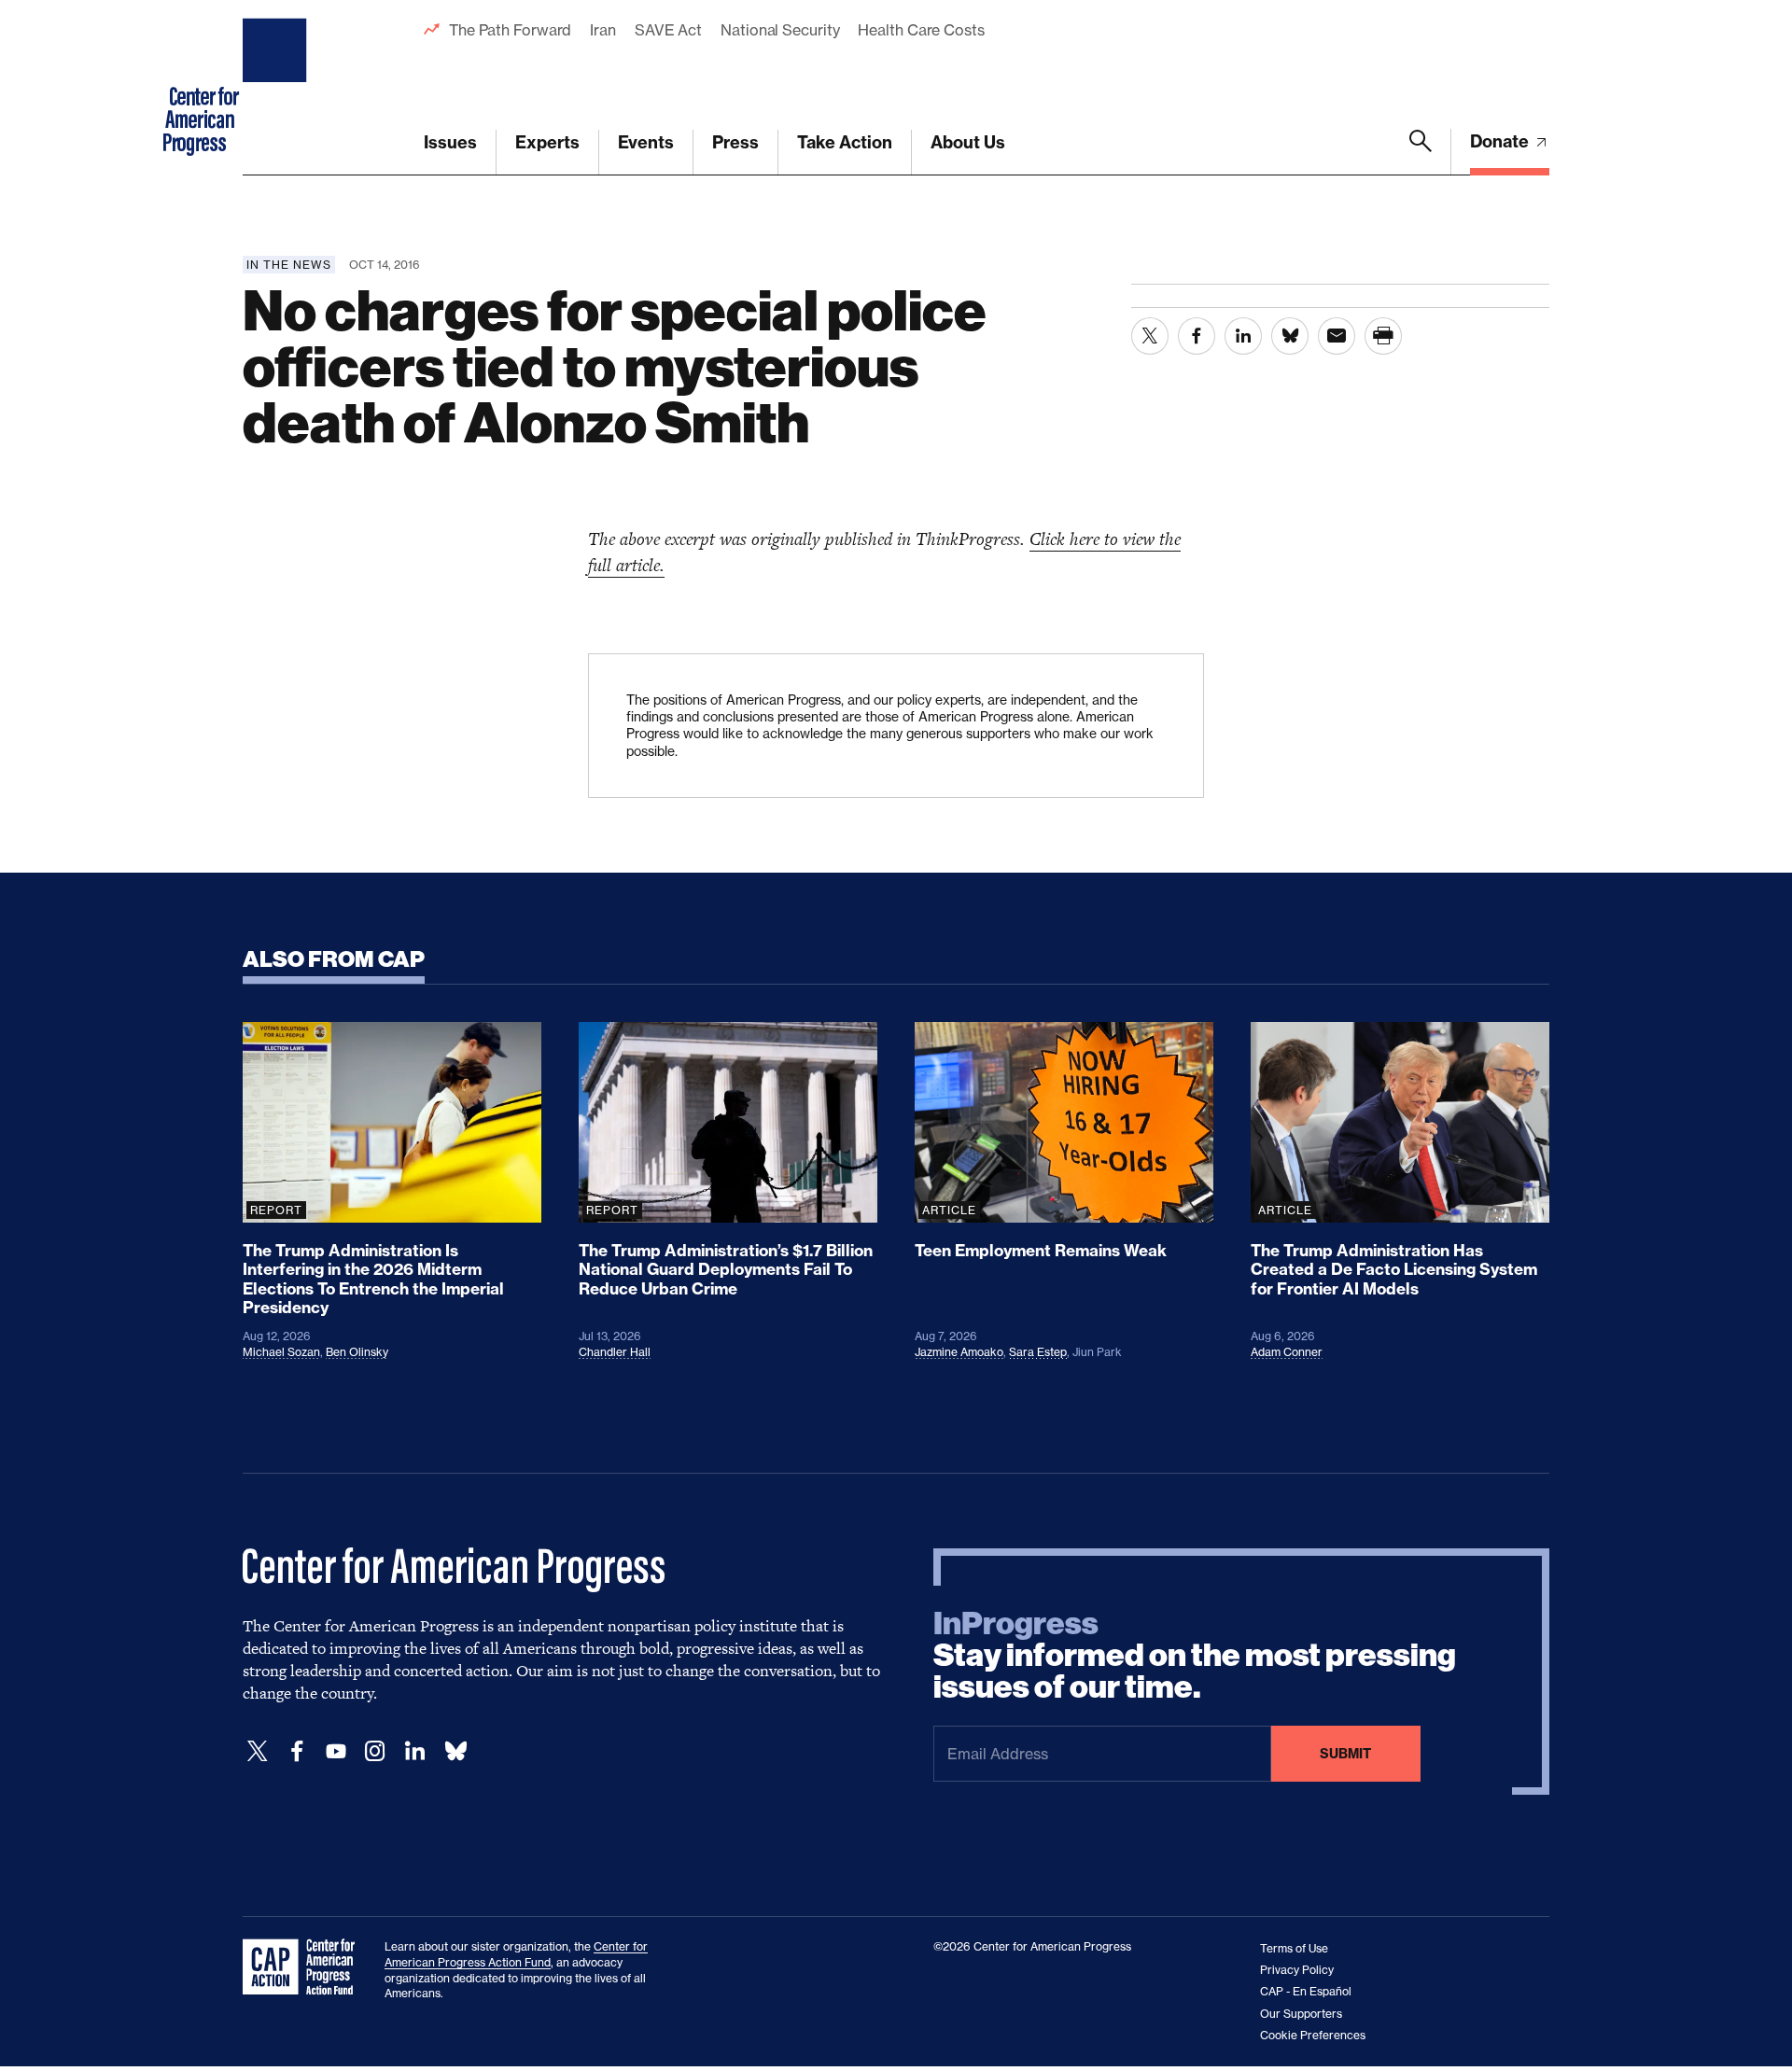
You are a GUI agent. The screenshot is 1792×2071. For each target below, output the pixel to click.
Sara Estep (1038, 1352)
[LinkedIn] (414, 1751)
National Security (780, 30)
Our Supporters (1301, 2014)
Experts (547, 142)
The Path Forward (510, 30)
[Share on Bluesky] (1290, 336)
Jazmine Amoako (959, 1352)
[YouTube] (336, 1751)
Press (735, 142)
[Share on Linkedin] (1243, 336)
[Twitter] (258, 1751)
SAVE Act (668, 30)
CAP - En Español (1306, 1991)
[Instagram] (375, 1751)
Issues (450, 142)
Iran (603, 30)
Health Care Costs (921, 30)
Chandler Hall (615, 1352)
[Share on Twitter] (1150, 336)
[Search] (1421, 152)
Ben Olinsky (357, 1352)
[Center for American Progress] (277, 88)
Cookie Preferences (1313, 2035)
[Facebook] (297, 1751)
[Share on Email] (1337, 336)
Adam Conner (1287, 1352)
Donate (1501, 141)
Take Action (845, 142)
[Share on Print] (1383, 336)
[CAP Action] (304, 1967)
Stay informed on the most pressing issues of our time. (1195, 1656)
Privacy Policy (1297, 1970)
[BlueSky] (455, 1751)
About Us (968, 142)
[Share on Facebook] (1197, 336)
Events (646, 142)
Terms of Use (1294, 1948)
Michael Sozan (281, 1352)
